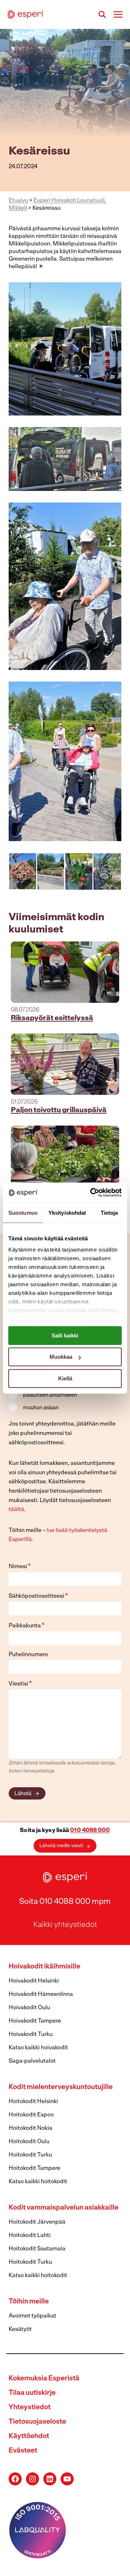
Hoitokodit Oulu (29, 2142)
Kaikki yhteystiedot (65, 1925)
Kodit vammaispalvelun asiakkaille (64, 2208)
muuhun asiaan (41, 1408)
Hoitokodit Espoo (31, 2115)
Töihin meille (29, 2302)
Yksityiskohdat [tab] (67, 1212)
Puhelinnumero (28, 1655)
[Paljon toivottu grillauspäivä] (65, 1064)
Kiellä (65, 1378)
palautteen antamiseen (50, 1395)
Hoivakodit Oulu (29, 2008)
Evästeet (23, 2451)
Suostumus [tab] (23, 1212)
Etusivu (18, 201)
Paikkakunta (27, 1626)
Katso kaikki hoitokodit (38, 2182)
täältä (16, 1510)
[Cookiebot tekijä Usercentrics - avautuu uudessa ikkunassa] (92, 1193)
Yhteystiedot (30, 2408)
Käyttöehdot (29, 2436)
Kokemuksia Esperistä (44, 2379)
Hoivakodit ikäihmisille (44, 1967)
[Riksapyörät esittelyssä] (65, 972)
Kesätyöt (20, 2329)
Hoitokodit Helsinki (33, 2102)
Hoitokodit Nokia (31, 2128)
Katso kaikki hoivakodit (38, 2048)
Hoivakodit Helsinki (34, 1981)
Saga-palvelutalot (32, 2061)
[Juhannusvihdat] (65, 1156)
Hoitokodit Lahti (30, 2236)
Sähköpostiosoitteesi (38, 1596)
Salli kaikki (65, 1335)
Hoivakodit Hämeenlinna (41, 1994)
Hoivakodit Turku (31, 2035)
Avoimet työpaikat (32, 2316)
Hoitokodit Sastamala (37, 2249)
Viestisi (20, 1684)
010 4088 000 (90, 1831)
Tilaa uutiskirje (32, 2393)
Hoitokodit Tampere (34, 2168)
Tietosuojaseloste (37, 2422)
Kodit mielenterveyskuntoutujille (61, 2087)
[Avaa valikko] (118, 14)
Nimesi (20, 1567)
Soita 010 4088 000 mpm (65, 1902)
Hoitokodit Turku (30, 2155)
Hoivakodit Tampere (35, 2021)
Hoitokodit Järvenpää (37, 2222)
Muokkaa (61, 1357)
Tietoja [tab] (109, 1212)
